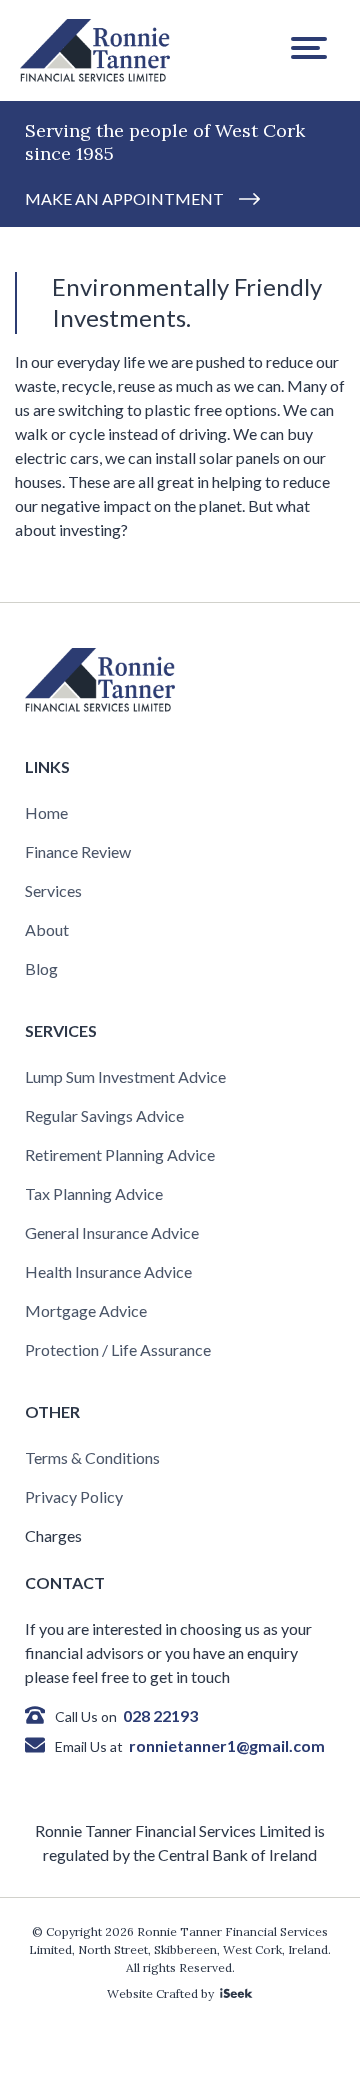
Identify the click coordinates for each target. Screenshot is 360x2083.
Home (46, 812)
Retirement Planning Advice (120, 1154)
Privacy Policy (74, 1496)
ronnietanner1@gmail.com (227, 1745)
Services (53, 890)
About (47, 929)
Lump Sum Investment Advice (125, 1076)
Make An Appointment (124, 198)
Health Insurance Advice (108, 1271)
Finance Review (78, 851)
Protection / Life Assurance (118, 1349)
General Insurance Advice (112, 1232)
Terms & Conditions (92, 1457)
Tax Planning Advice (94, 1193)
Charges (53, 1535)
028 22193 (160, 1715)
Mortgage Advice (86, 1310)
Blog (41, 968)
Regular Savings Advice (104, 1115)
